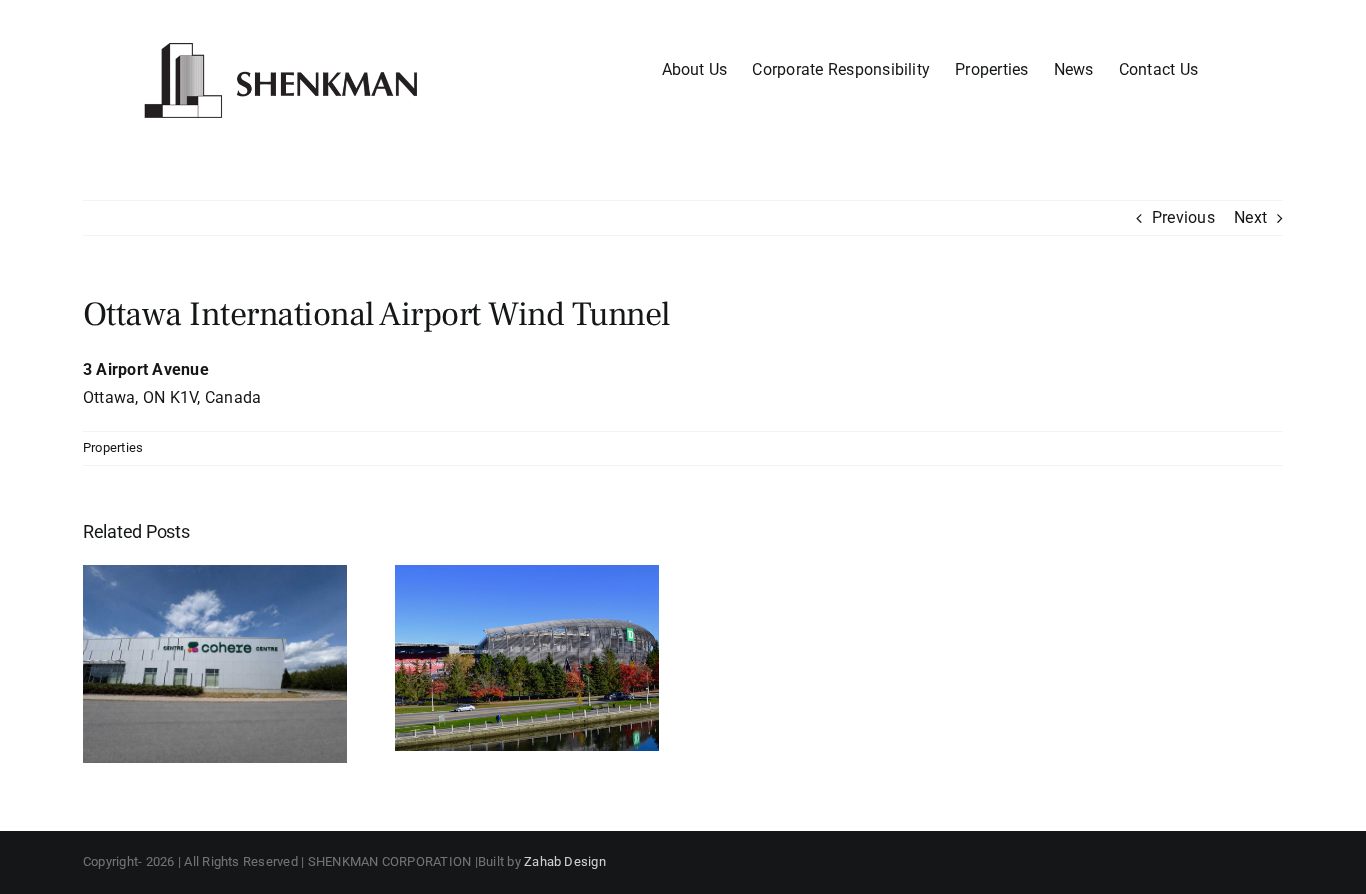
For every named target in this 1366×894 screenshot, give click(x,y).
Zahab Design (565, 861)
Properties (113, 447)
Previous (1183, 217)
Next (1250, 217)
